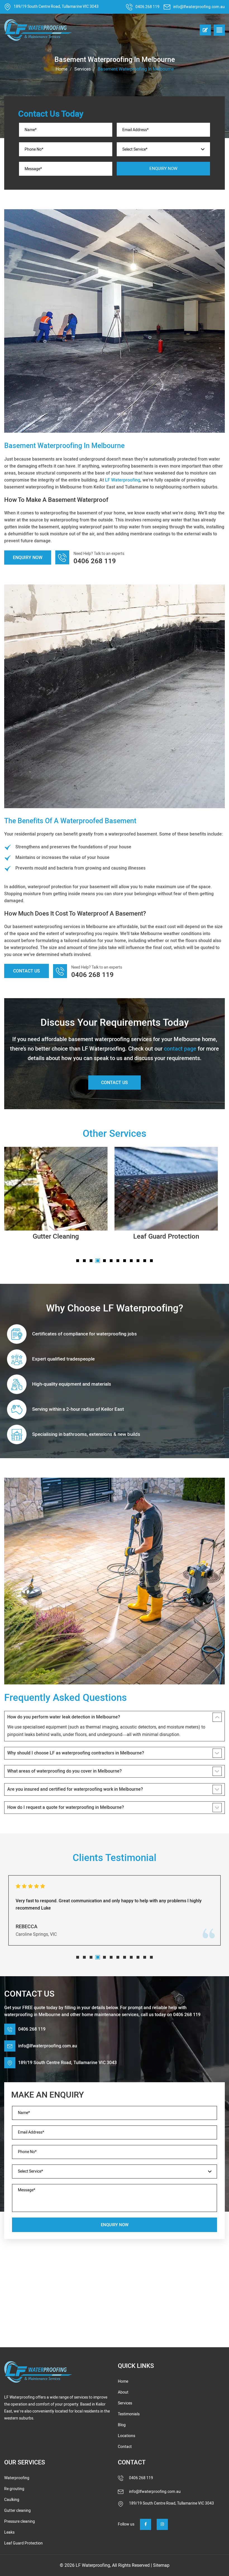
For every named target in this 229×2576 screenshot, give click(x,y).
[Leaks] (166, 1189)
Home (61, 69)
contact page (180, 1049)
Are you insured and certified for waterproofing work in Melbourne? (75, 1789)
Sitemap (161, 2565)
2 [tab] (84, 1261)
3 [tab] (91, 1261)
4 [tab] (98, 1261)
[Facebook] (145, 2524)
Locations (127, 2436)
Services (83, 69)
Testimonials (129, 2414)
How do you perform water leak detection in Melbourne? (64, 1717)
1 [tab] (78, 1261)
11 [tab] (145, 1261)
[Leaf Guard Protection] (56, 1189)
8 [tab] (125, 1261)
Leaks (166, 1236)
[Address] (9, 7)
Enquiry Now (28, 558)
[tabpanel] (56, 1196)
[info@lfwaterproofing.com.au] (168, 7)
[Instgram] (162, 2524)
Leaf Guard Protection (56, 1236)
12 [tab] (151, 1261)
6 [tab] (111, 1261)
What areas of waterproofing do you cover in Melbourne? (65, 1771)
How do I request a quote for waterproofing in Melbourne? (66, 1807)
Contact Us (27, 971)
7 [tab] (118, 1261)
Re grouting (14, 2489)
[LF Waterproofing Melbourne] (38, 2372)
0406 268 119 (147, 7)
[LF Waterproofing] (38, 30)
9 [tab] (131, 1261)
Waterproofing (17, 2478)
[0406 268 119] (131, 7)
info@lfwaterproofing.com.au (199, 7)
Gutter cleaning (17, 2511)
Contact (125, 2447)
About (123, 2392)
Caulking (12, 2500)
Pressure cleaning (20, 2521)
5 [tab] (104, 1261)
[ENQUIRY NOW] (205, 30)
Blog (122, 2425)
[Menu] (219, 30)
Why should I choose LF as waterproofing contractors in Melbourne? (76, 1753)
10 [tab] (138, 1261)
